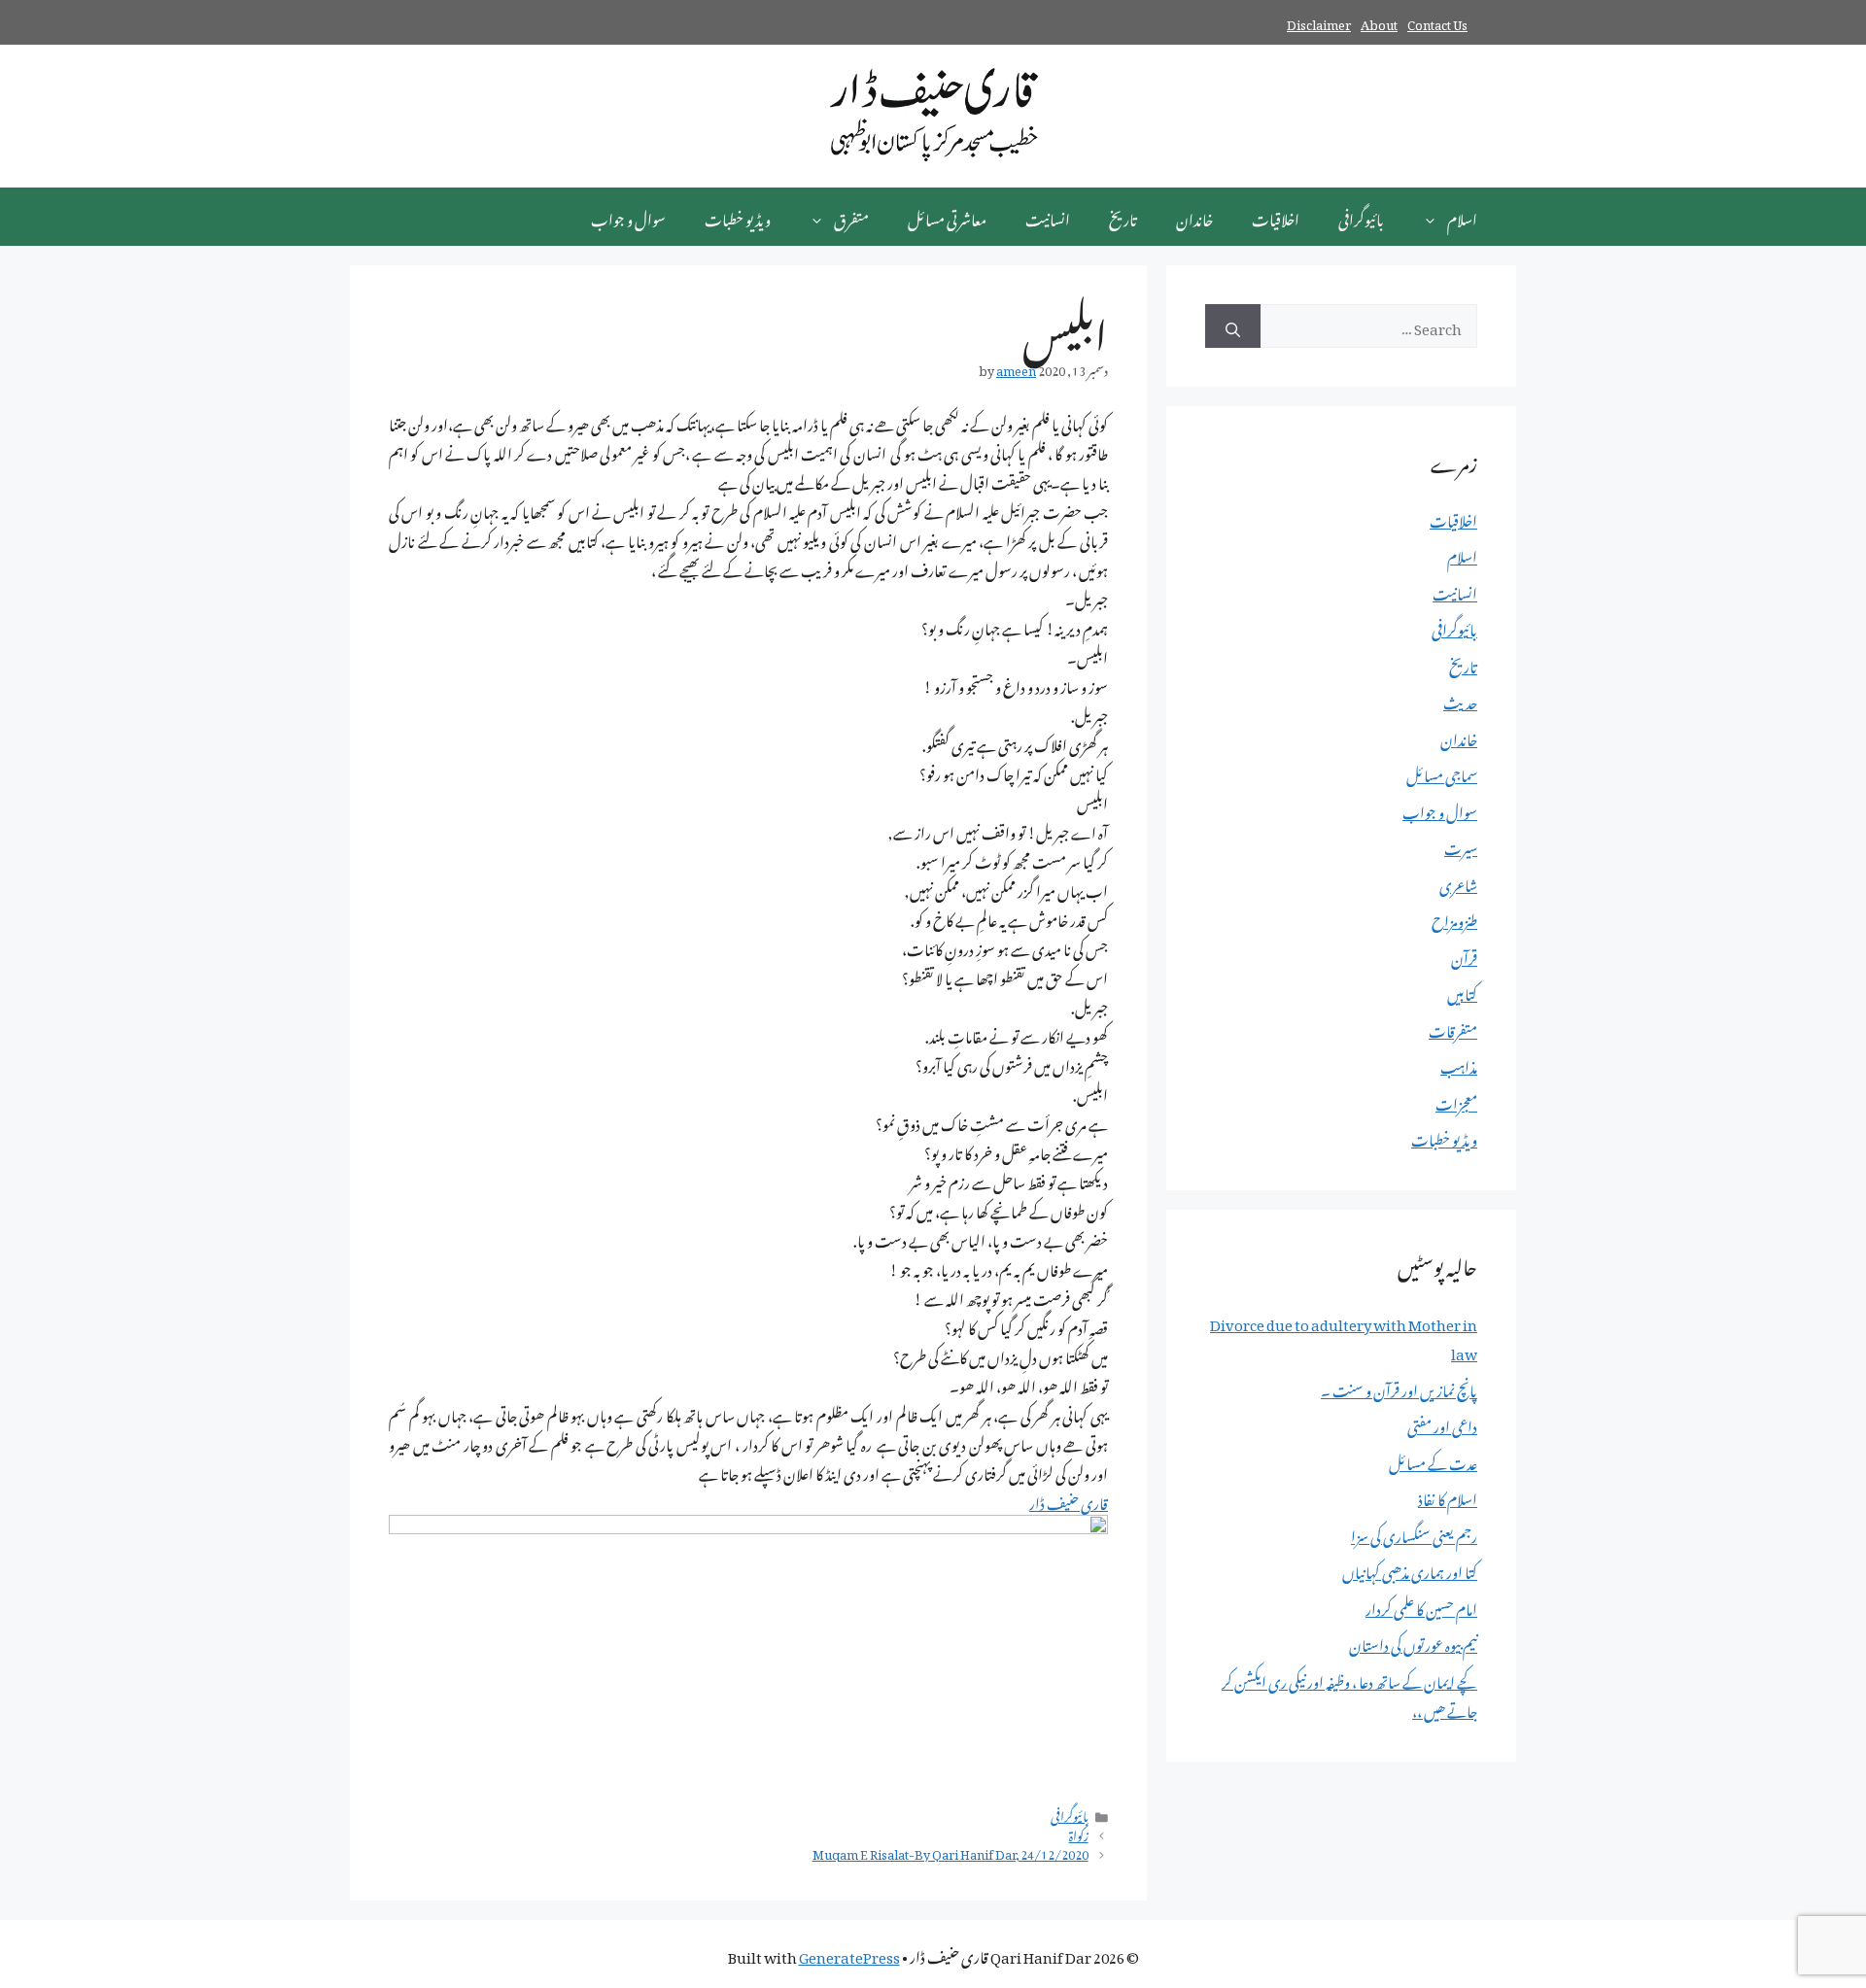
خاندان (1194, 217)
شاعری (1458, 882)
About (1379, 22)
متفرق (851, 217)
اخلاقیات (1276, 217)
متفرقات (1453, 1028)
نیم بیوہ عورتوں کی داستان (1413, 1642)
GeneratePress (849, 1954)
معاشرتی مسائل (947, 217)
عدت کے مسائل (1433, 1460)
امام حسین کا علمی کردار (1421, 1606)
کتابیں (1462, 991)
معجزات (1456, 1101)
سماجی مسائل (1442, 772)
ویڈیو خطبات (738, 217)
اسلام (1462, 217)
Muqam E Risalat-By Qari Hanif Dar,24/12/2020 (950, 1852)
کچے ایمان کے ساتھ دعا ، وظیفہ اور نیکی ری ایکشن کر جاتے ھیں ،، (1349, 1694)
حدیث (1460, 700)
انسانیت (1048, 217)
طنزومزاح (1454, 918)
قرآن (1464, 955)
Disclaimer (1319, 22)
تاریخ (1123, 217)
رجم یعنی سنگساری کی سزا (1414, 1533)
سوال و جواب (628, 217)
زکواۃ (1079, 1834)
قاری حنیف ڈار (1069, 1500)
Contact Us (1437, 22)
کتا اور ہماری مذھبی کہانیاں (1410, 1569)
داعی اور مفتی (1442, 1423)
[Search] (1233, 326)
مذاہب (1459, 1064)
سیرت (1461, 845)
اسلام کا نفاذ (1448, 1496)
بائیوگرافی (1361, 217)
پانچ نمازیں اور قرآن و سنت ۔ (1399, 1388)
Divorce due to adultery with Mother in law (1344, 1336)
